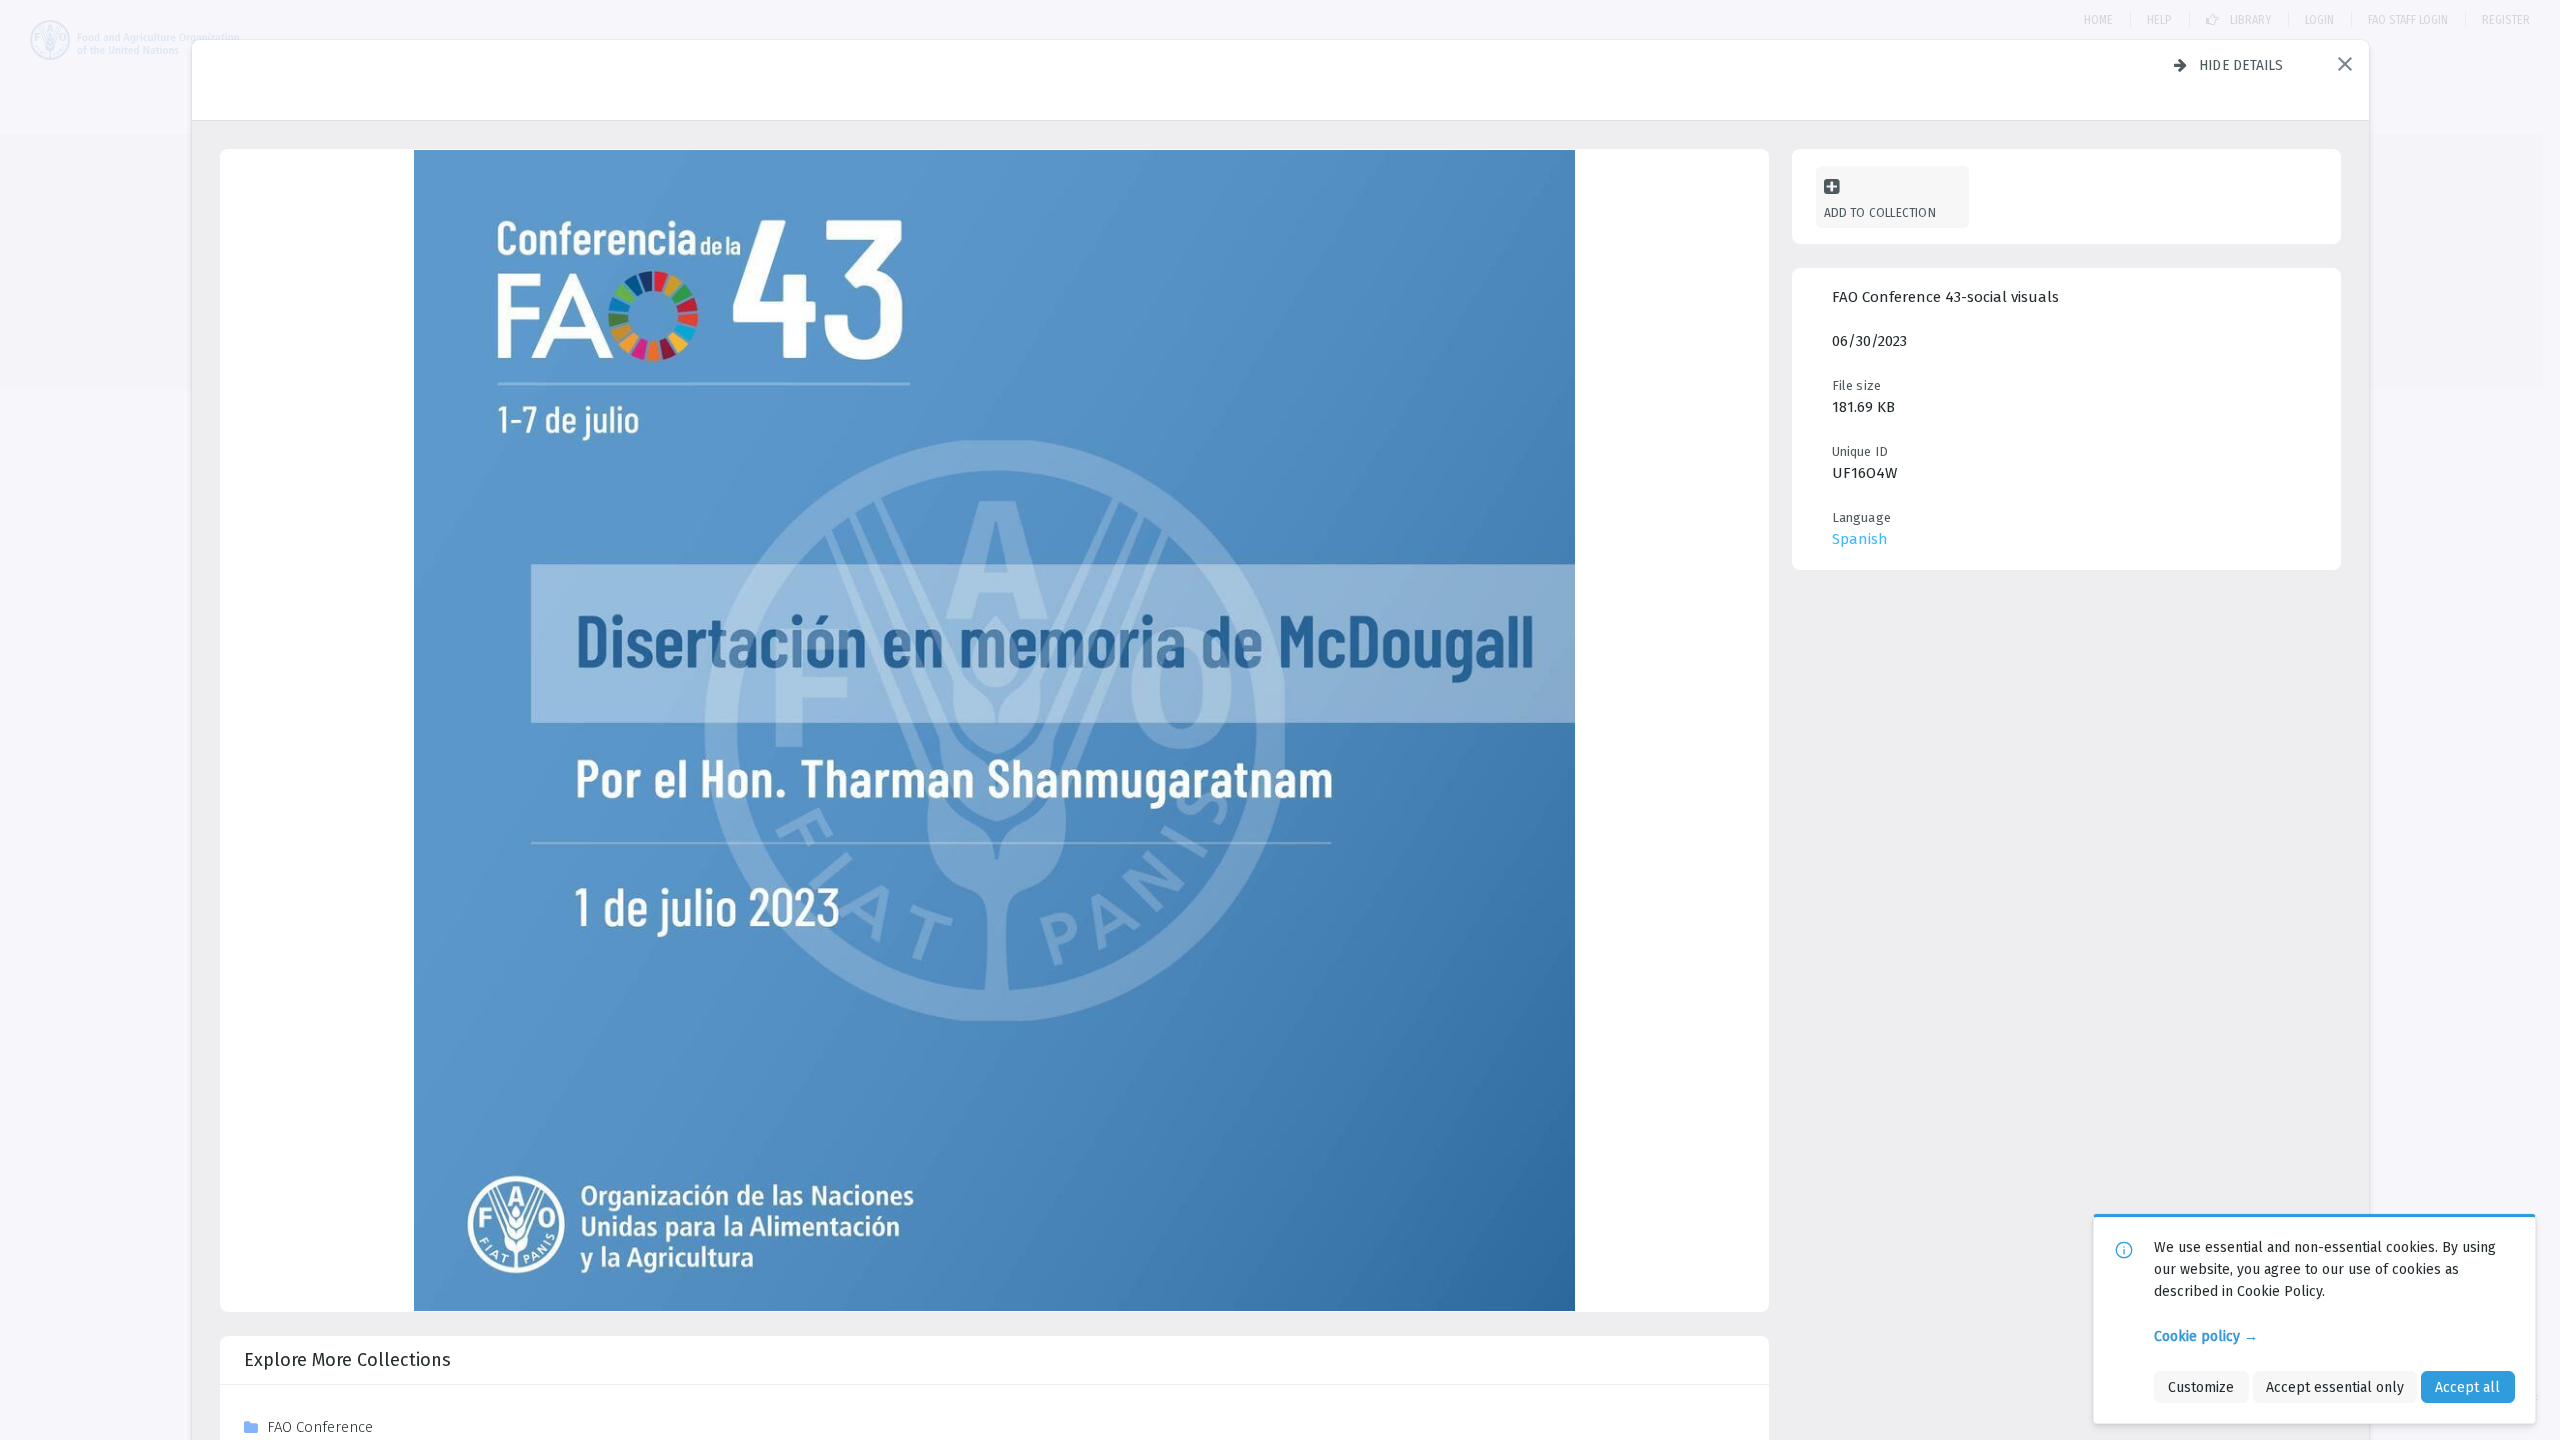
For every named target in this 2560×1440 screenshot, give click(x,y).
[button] (2345, 64)
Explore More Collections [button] (347, 1360)
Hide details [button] (2241, 65)
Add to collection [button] (1880, 212)
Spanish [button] (1860, 539)
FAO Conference (320, 1427)
